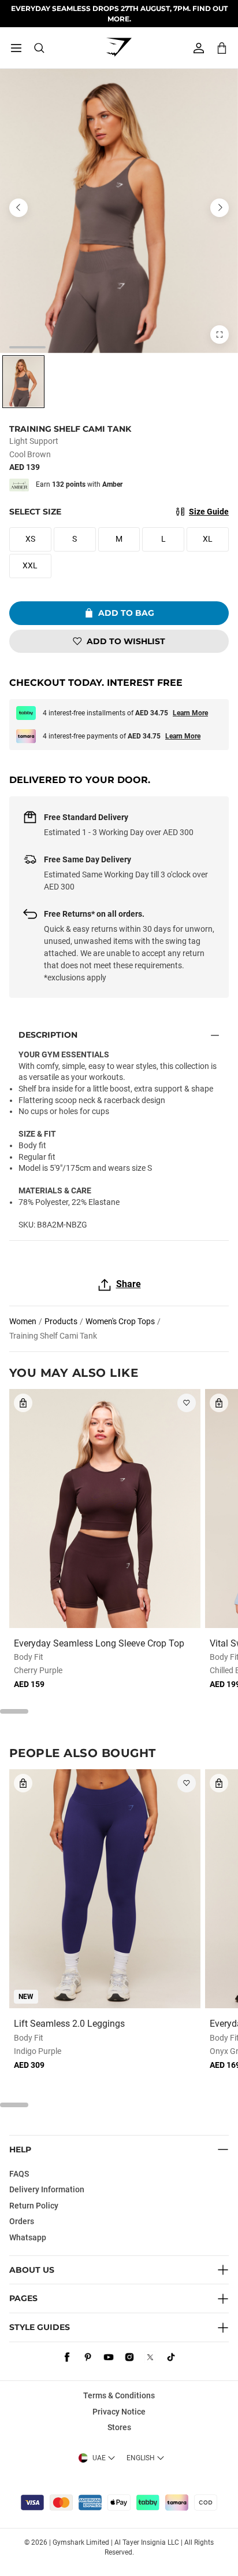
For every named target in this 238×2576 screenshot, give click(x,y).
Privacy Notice (119, 2412)
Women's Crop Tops (120, 1321)
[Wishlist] (187, 1403)
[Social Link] (67, 2357)
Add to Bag (126, 613)
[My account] (199, 48)
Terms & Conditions (119, 2395)
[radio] (23, 382)
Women (23, 1321)
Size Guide (209, 512)
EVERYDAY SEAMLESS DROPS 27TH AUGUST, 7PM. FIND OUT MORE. (119, 13)
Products (61, 1321)
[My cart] (222, 48)
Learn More (190, 713)
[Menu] (16, 48)
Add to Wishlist (126, 641)
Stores (119, 2427)
